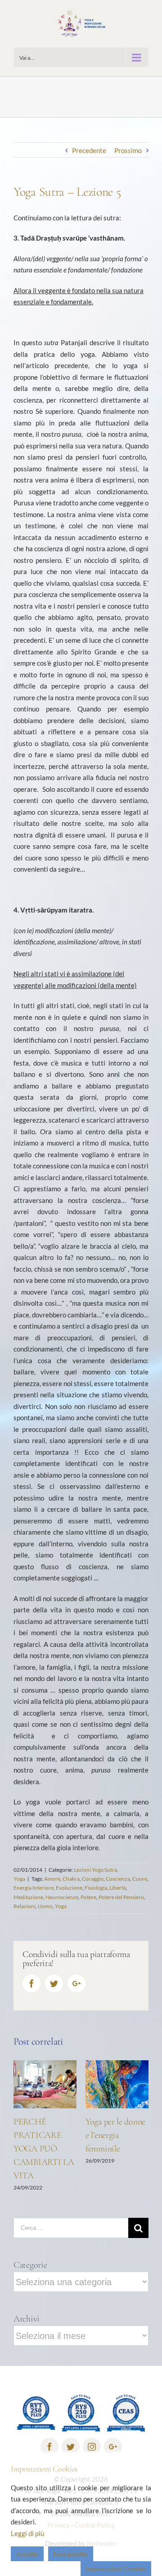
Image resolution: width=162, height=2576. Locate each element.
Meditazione (28, 1897)
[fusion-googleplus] (113, 2442)
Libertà (118, 1888)
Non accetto (71, 2554)
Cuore (140, 1879)
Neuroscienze (62, 1897)
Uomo (45, 1906)
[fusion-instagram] (92, 2442)
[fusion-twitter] (71, 2442)
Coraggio (93, 1879)
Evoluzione (69, 1888)
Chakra (71, 1879)
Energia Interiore (34, 1888)
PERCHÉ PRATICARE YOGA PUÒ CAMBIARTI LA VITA (31, 2149)
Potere (88, 1897)
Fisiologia (96, 1888)
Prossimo (128, 150)
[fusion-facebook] (49, 2442)
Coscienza (118, 1879)
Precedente (89, 150)
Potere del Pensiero (121, 1897)
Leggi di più (27, 2533)
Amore (52, 1879)
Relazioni (25, 1906)
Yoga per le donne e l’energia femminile (103, 2135)
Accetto (27, 2554)
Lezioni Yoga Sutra (95, 1870)
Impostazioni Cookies (116, 2569)
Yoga (19, 1879)
